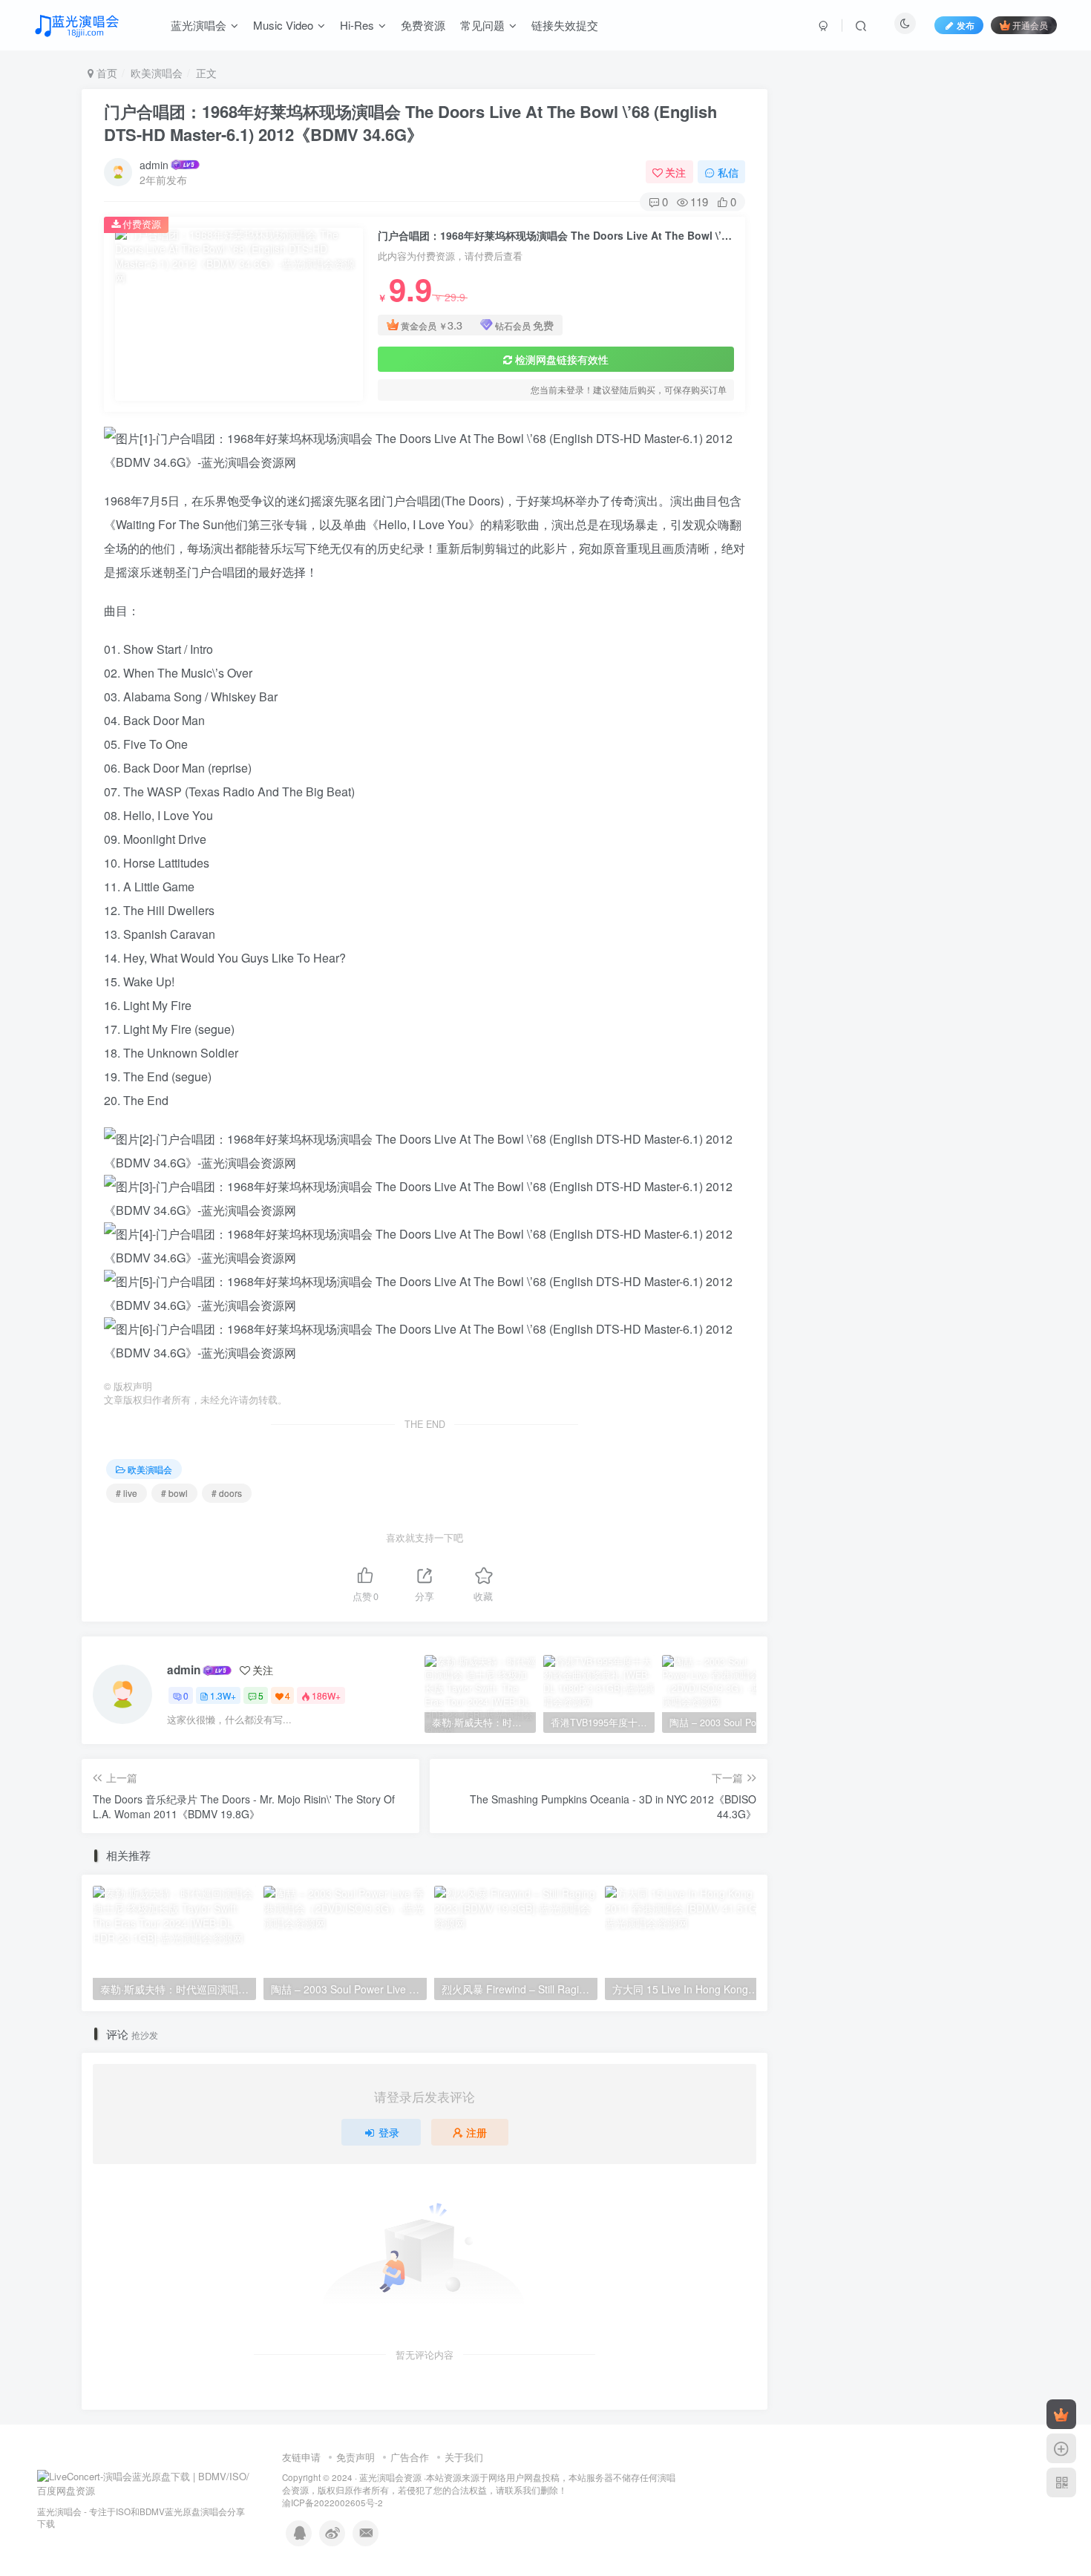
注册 (476, 2132)
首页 (105, 73)
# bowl (174, 1493)
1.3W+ (223, 1695)
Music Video (283, 25)
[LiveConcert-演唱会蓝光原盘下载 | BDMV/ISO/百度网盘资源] (145, 2482)
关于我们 (464, 2457)
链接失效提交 (565, 25)
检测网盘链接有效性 (562, 359)
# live (127, 1493)
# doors (227, 1493)
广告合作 (410, 2457)
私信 (728, 172)
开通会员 (1030, 25)
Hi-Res (357, 25)
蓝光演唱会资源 (390, 2477)
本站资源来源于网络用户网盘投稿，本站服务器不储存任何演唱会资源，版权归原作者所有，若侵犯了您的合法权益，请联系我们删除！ (479, 2484)
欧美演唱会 (157, 73)
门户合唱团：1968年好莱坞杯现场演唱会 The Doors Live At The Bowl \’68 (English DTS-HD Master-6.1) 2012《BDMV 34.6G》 (410, 123)
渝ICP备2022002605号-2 (332, 2503)
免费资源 (423, 25)
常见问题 (482, 25)
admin (154, 165)
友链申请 (301, 2457)
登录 (389, 2132)
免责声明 (356, 2457)
